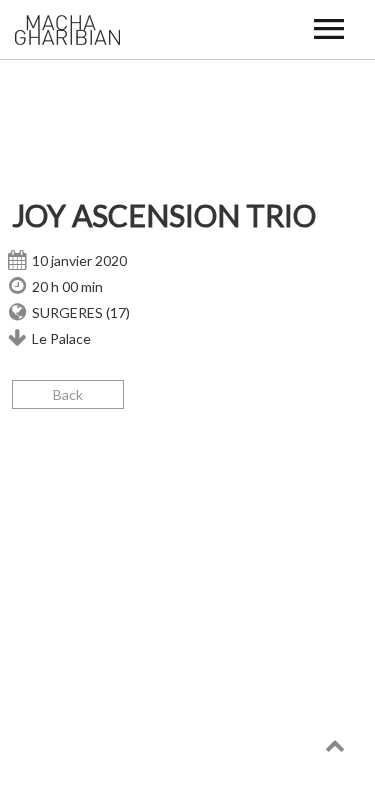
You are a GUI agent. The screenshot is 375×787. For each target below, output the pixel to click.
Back (68, 394)
